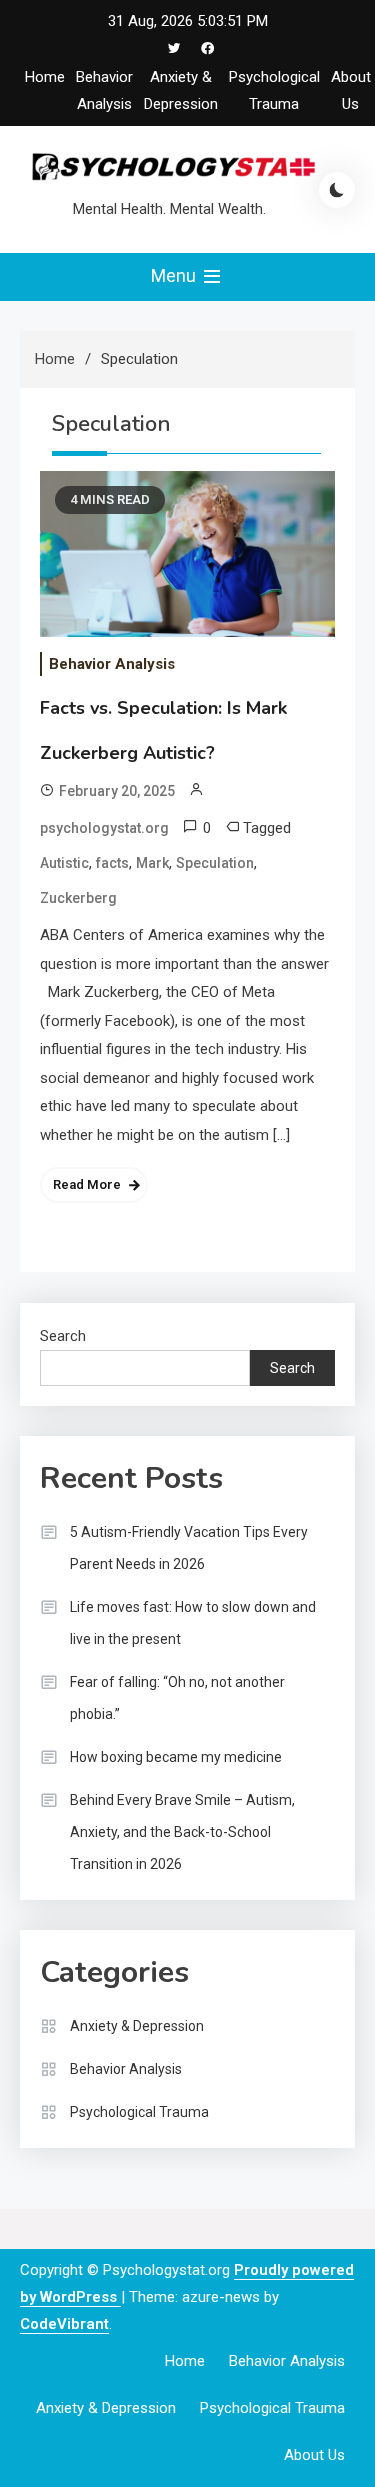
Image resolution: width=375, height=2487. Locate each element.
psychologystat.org (104, 828)
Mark (152, 863)
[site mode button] (337, 190)
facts (112, 863)
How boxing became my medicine (176, 1757)
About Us (314, 2455)
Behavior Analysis (112, 664)
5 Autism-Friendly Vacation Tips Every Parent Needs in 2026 (189, 1548)
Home (45, 77)
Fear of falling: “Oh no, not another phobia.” (177, 1698)
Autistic (64, 863)
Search (63, 1336)
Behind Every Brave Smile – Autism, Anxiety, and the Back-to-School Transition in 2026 (182, 1832)
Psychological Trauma (139, 2112)
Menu (175, 275)
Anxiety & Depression (137, 2026)
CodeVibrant (64, 2324)
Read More (87, 1184)
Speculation (215, 863)
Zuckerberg (78, 898)
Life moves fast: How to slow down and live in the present (193, 1623)
